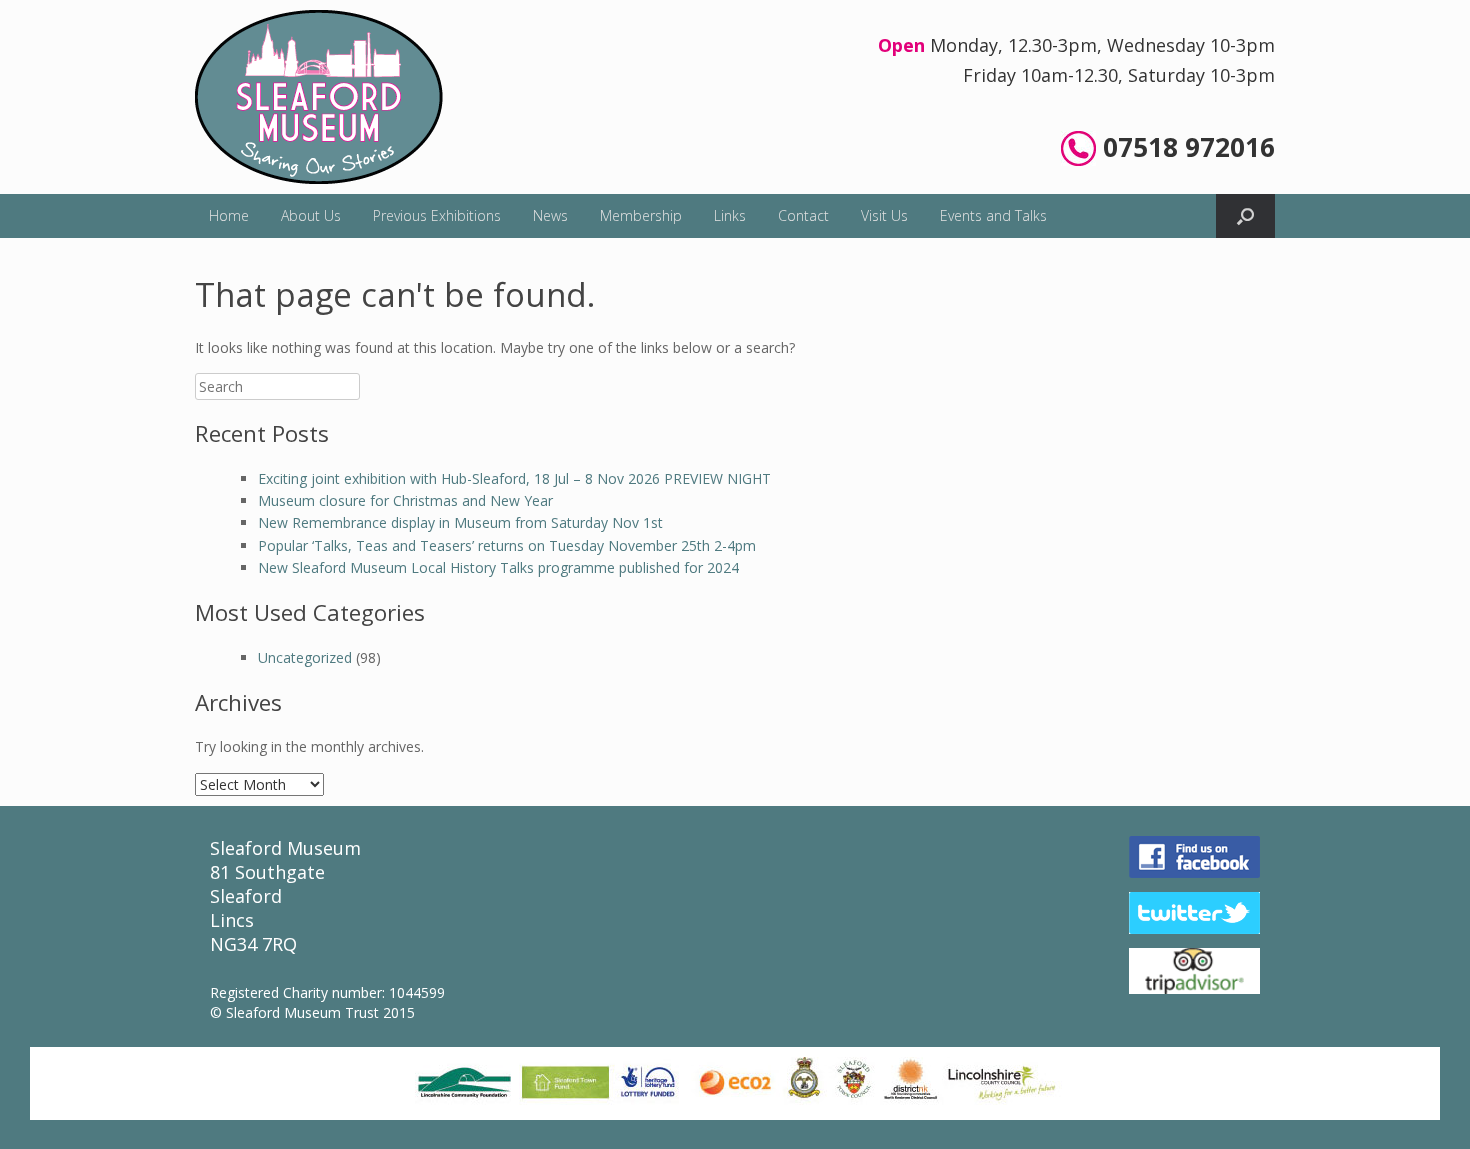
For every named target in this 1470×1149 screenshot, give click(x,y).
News (550, 215)
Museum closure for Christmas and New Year (405, 500)
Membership (641, 215)
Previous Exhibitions (437, 215)
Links (730, 215)
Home (229, 215)
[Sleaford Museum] (319, 97)
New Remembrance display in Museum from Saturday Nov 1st (460, 522)
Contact (803, 215)
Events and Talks (993, 215)
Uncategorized (305, 657)
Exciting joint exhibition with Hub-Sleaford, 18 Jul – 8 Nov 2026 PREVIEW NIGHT (514, 478)
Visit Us (884, 215)
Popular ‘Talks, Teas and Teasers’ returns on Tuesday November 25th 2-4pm (507, 545)
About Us (311, 215)
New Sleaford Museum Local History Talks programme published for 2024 (498, 567)
